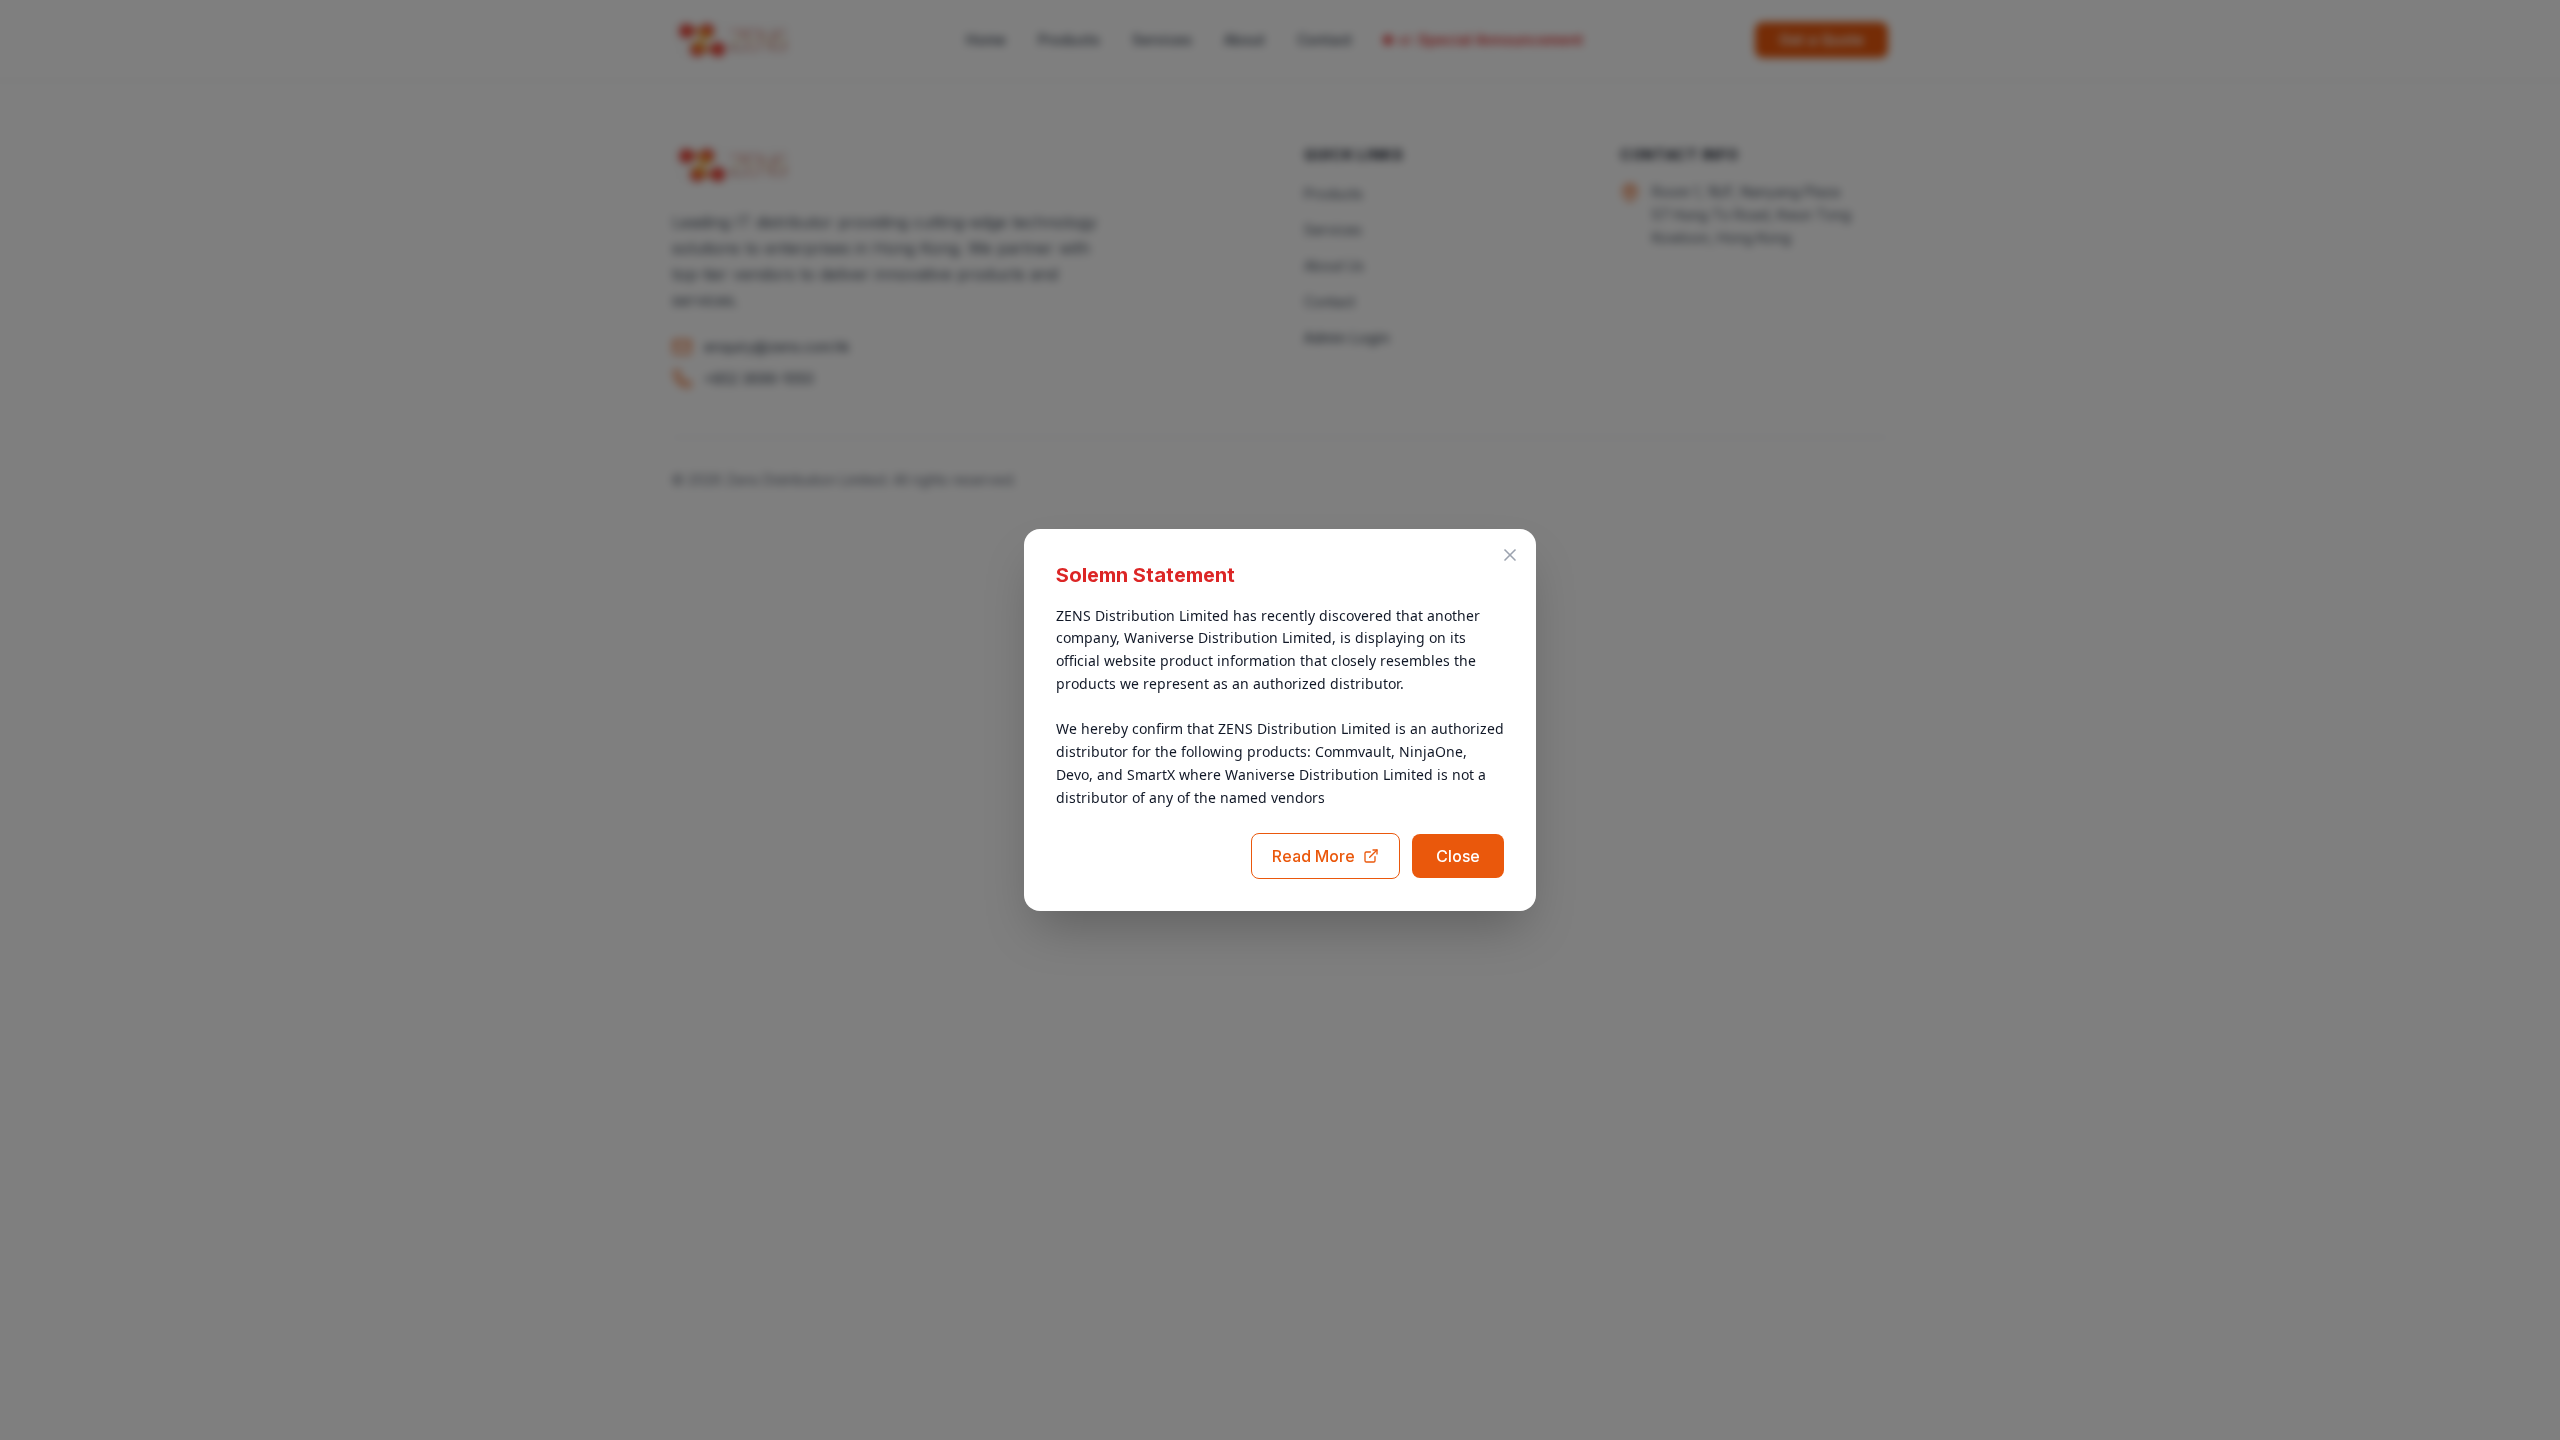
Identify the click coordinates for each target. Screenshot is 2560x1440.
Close (1458, 856)
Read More (1313, 856)
